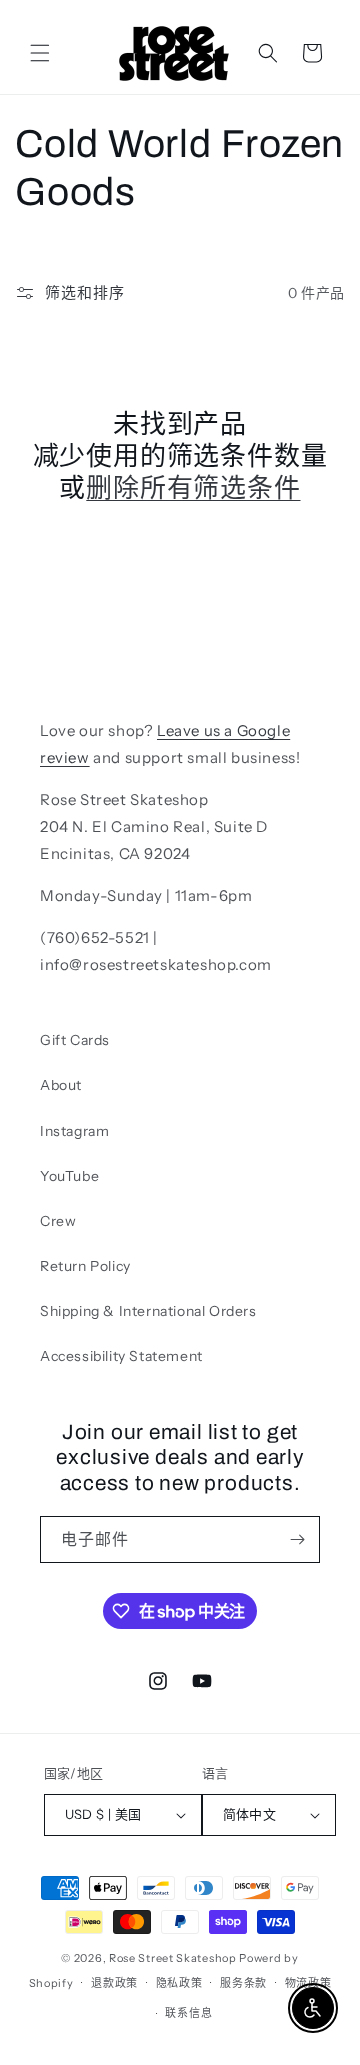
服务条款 (243, 1983)
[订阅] (297, 1539)
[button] (40, 53)
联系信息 (188, 2013)
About (61, 1085)
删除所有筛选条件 (193, 488)
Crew (58, 1221)
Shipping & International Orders (148, 1311)
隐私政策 (179, 1983)
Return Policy (85, 1266)
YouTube (69, 1176)
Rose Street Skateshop (173, 1958)
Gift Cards (75, 1040)
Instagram (74, 1131)
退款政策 (114, 1983)
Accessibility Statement (121, 1356)
